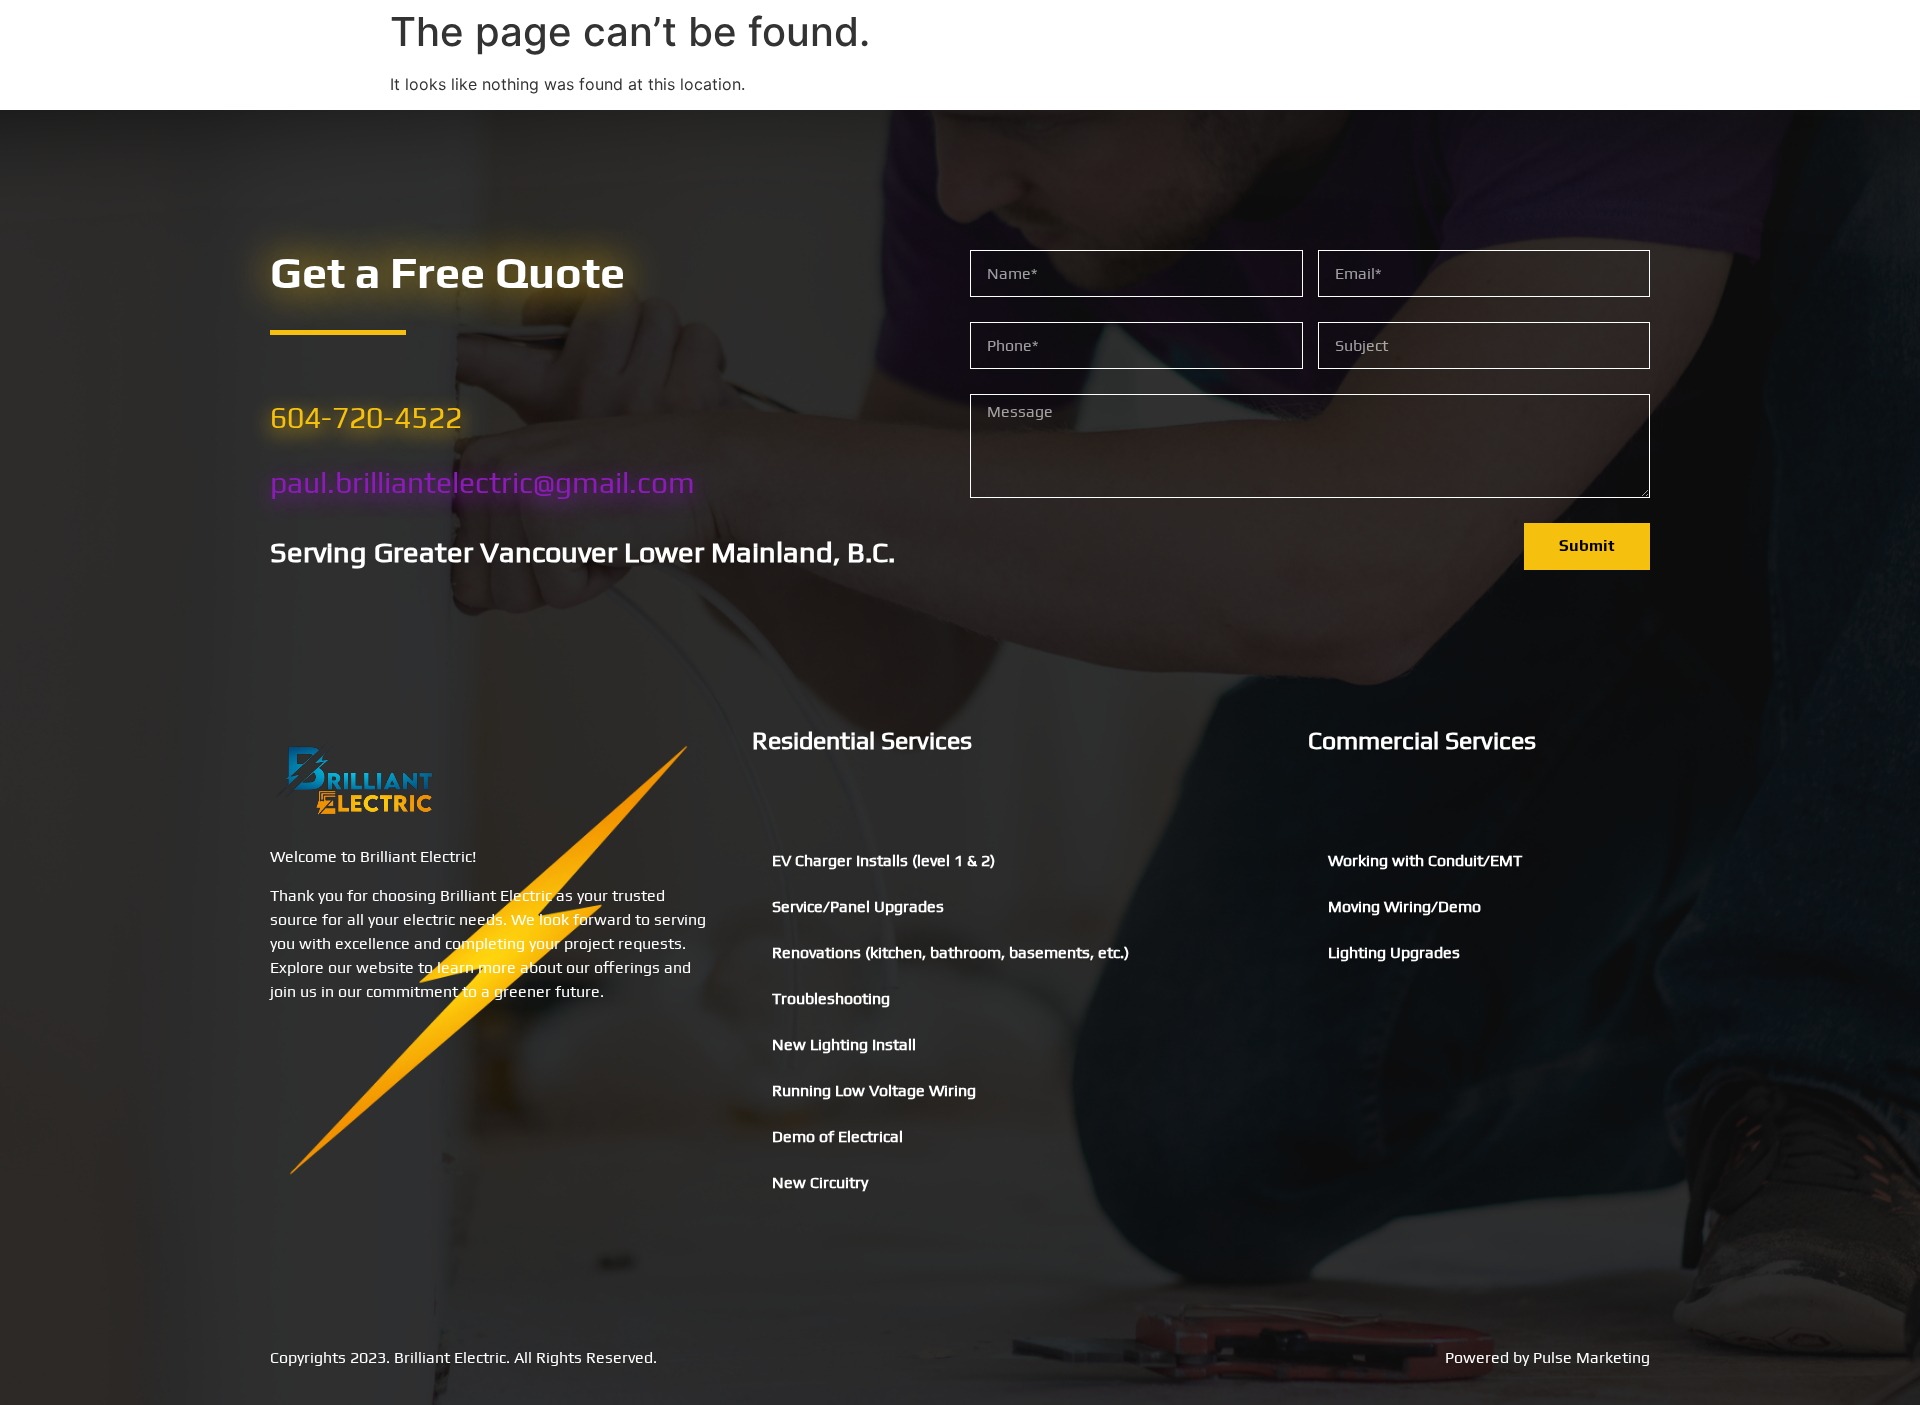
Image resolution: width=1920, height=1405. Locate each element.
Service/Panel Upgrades (858, 906)
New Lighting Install (844, 1044)
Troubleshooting (831, 998)
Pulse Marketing (1591, 1357)
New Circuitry (820, 1182)
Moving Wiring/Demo (1404, 906)
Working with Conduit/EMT (1425, 860)
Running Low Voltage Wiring (874, 1090)
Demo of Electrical (837, 1136)
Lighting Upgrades (1394, 952)
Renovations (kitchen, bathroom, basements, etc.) (950, 952)
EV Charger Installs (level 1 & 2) (883, 860)
